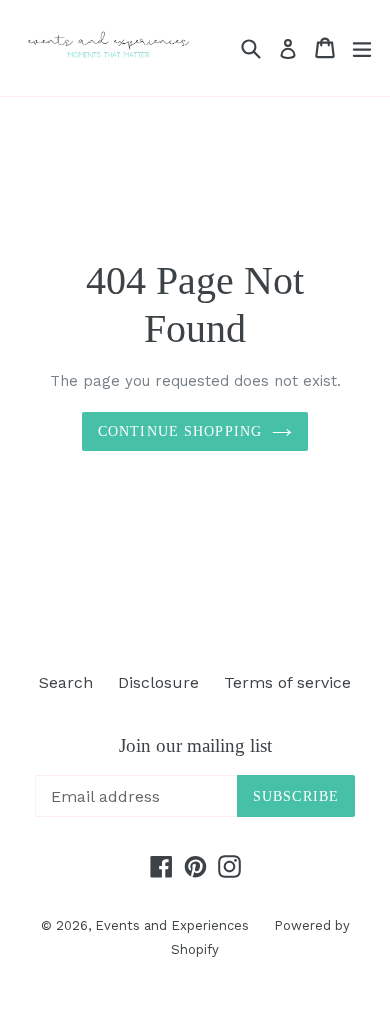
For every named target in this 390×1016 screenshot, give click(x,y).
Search (66, 682)
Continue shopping (180, 431)
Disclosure (158, 682)
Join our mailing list (195, 745)
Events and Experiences (172, 925)
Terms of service (287, 682)
